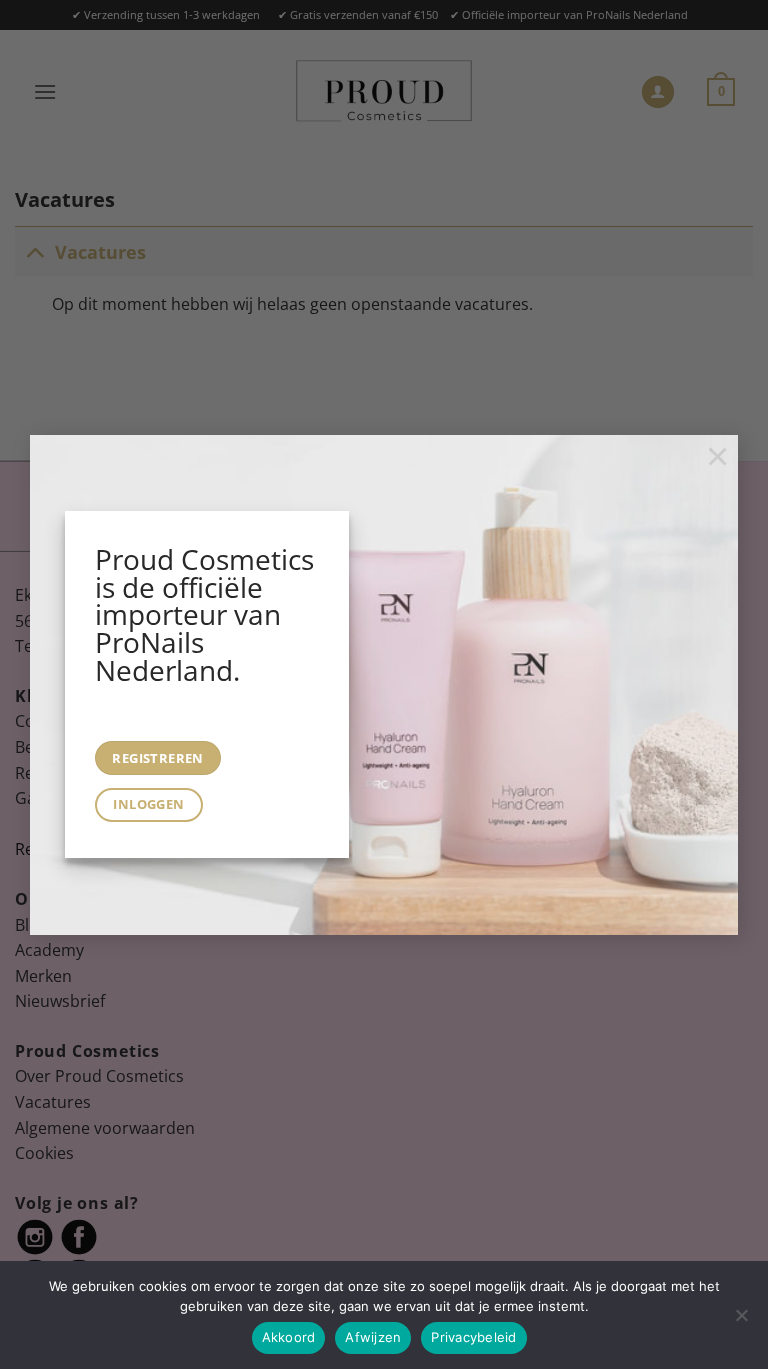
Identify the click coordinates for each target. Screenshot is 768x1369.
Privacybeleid (473, 1337)
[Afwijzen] (741, 1321)
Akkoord (289, 1337)
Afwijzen (373, 1337)
